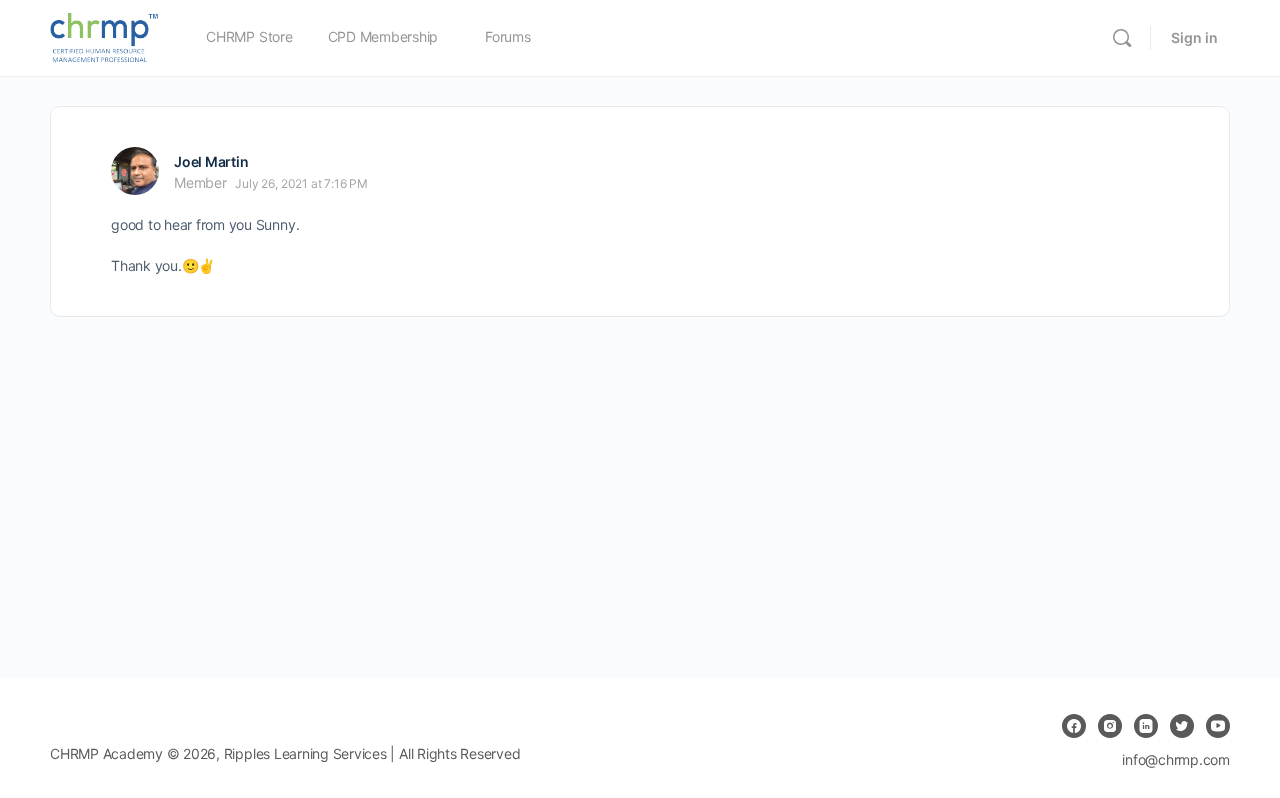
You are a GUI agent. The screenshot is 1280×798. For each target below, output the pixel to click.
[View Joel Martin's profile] (135, 171)
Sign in (1194, 37)
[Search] (1122, 38)
